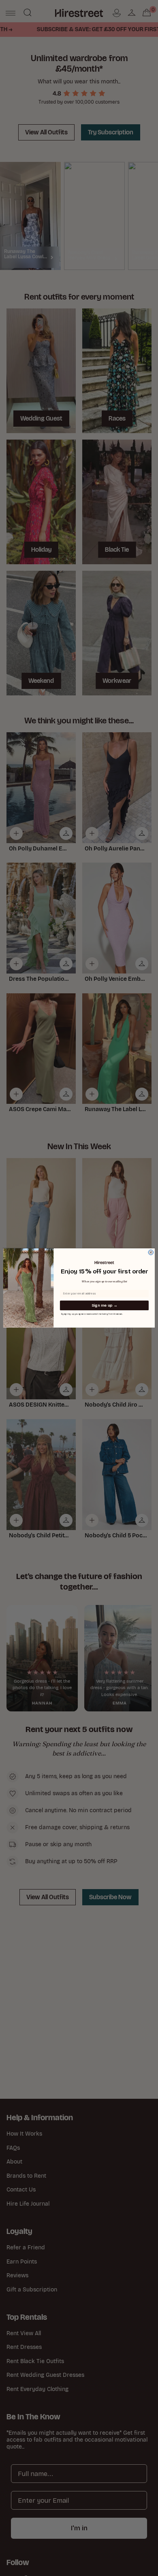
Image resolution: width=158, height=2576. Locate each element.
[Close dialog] (151, 1252)
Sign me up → (104, 1305)
